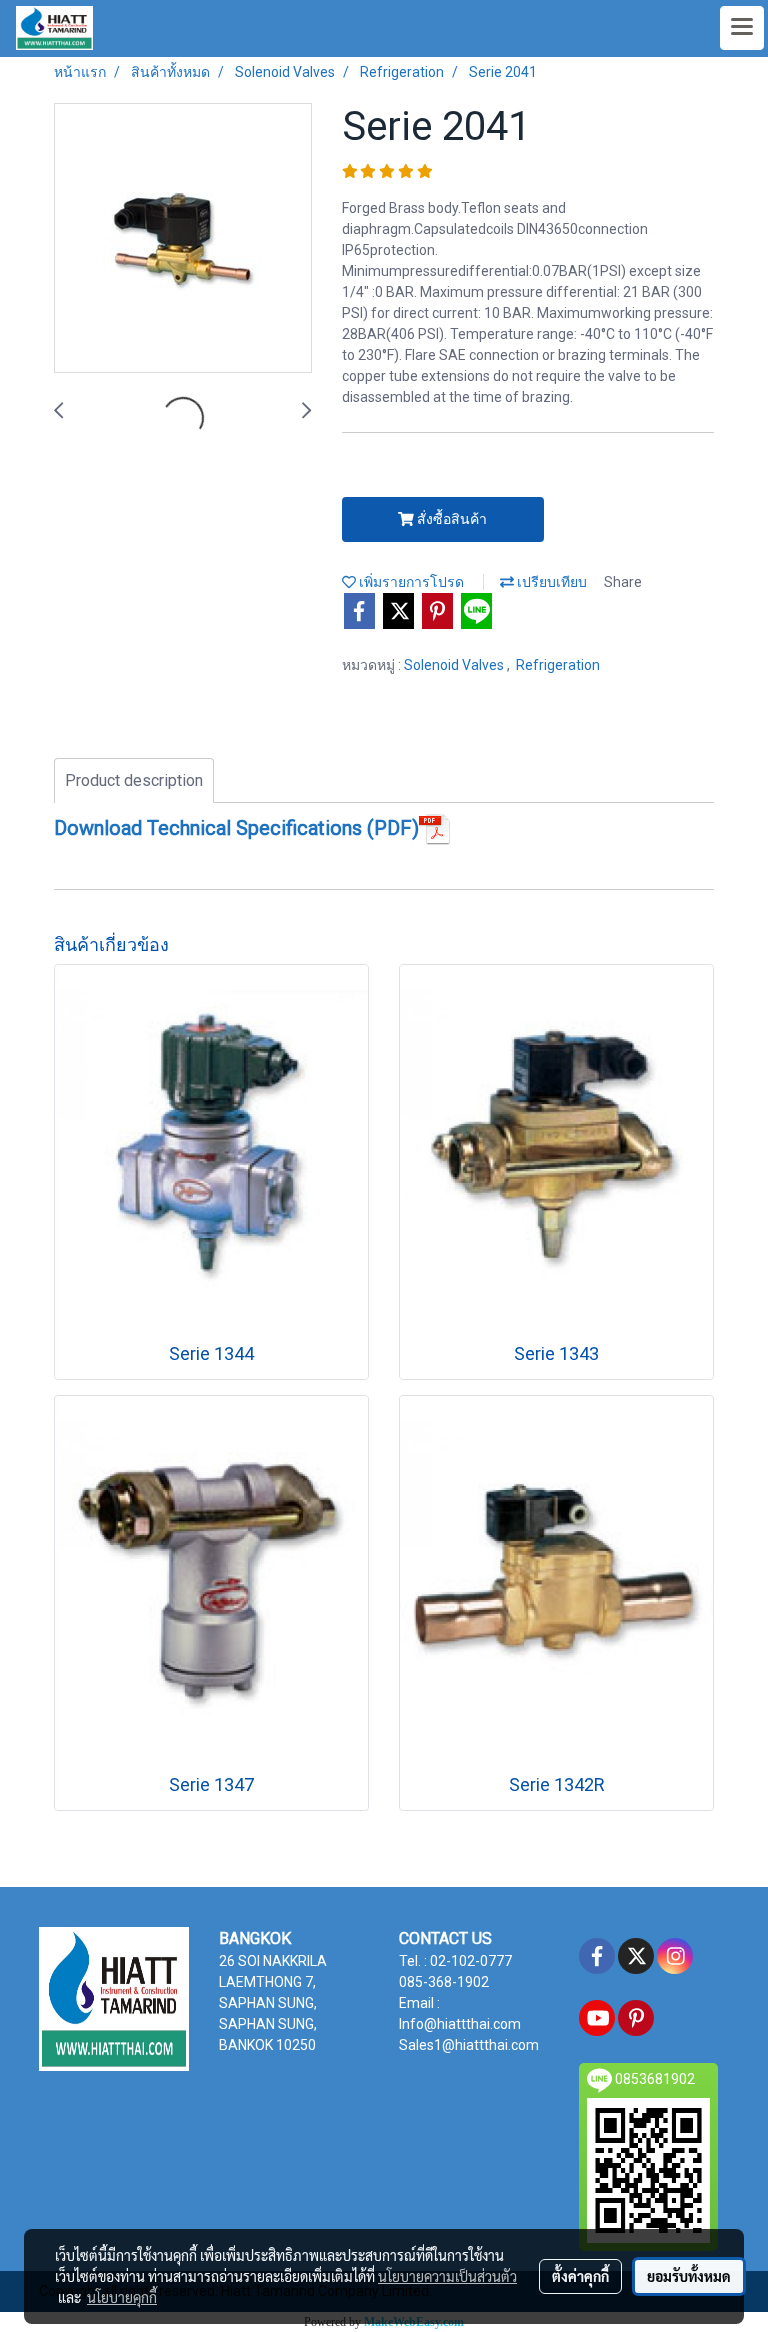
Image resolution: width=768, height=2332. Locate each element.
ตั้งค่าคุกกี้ (580, 2276)
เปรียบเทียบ (550, 582)
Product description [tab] (134, 780)
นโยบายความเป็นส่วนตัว (447, 2276)
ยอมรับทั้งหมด (689, 2276)
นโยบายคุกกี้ (122, 2297)
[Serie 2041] (183, 239)
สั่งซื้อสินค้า (450, 519)
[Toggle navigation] (742, 28)
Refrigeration (558, 665)
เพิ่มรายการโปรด (410, 582)
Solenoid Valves (455, 665)
